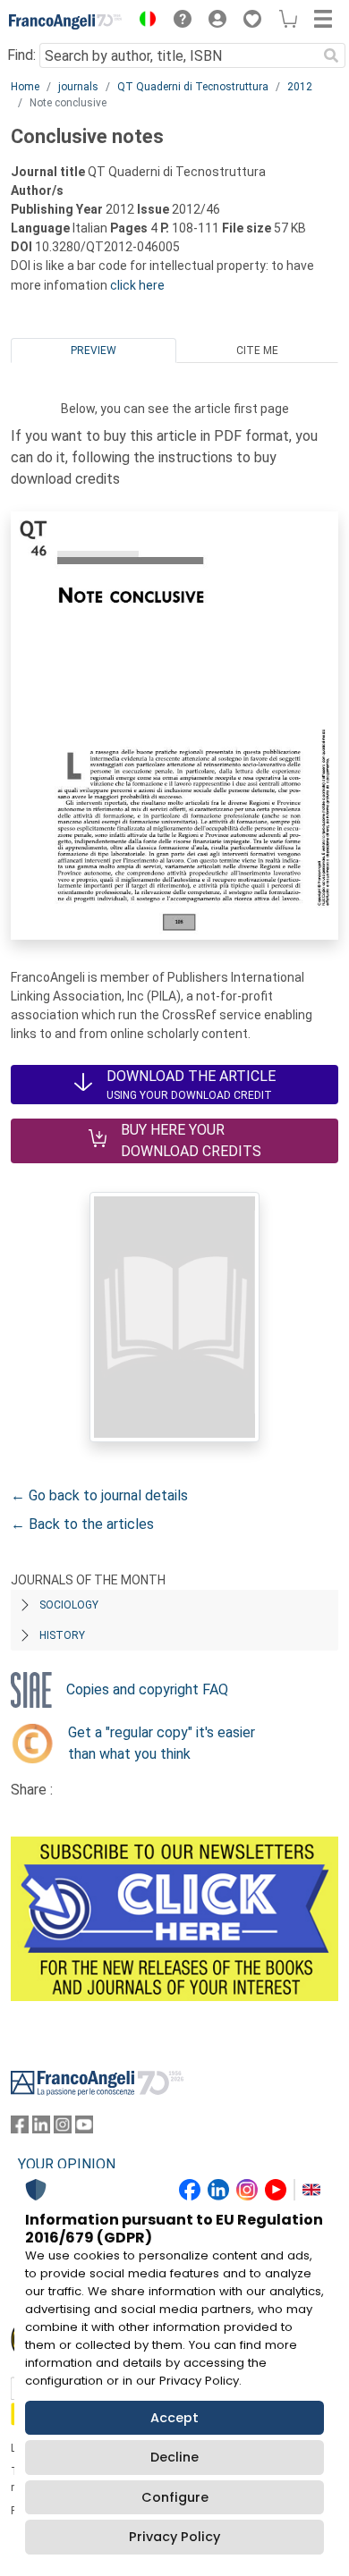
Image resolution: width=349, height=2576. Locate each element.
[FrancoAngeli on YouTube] (84, 2128)
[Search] (331, 55)
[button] (143, 21)
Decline (174, 2457)
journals (78, 87)
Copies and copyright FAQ (147, 1689)
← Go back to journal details (99, 1495)
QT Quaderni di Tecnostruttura (193, 87)
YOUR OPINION (67, 2164)
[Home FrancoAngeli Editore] (66, 21)
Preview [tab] (94, 351)
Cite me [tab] (257, 351)
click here (137, 285)
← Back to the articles (82, 1524)
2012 (300, 87)
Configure (175, 2497)
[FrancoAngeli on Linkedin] (41, 2128)
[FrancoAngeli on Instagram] (63, 2128)
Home (25, 87)
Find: (21, 55)
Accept (174, 2418)
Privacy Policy (174, 2537)
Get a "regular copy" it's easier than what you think (162, 1743)
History (62, 1635)
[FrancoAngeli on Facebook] (20, 2128)
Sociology (69, 1605)
